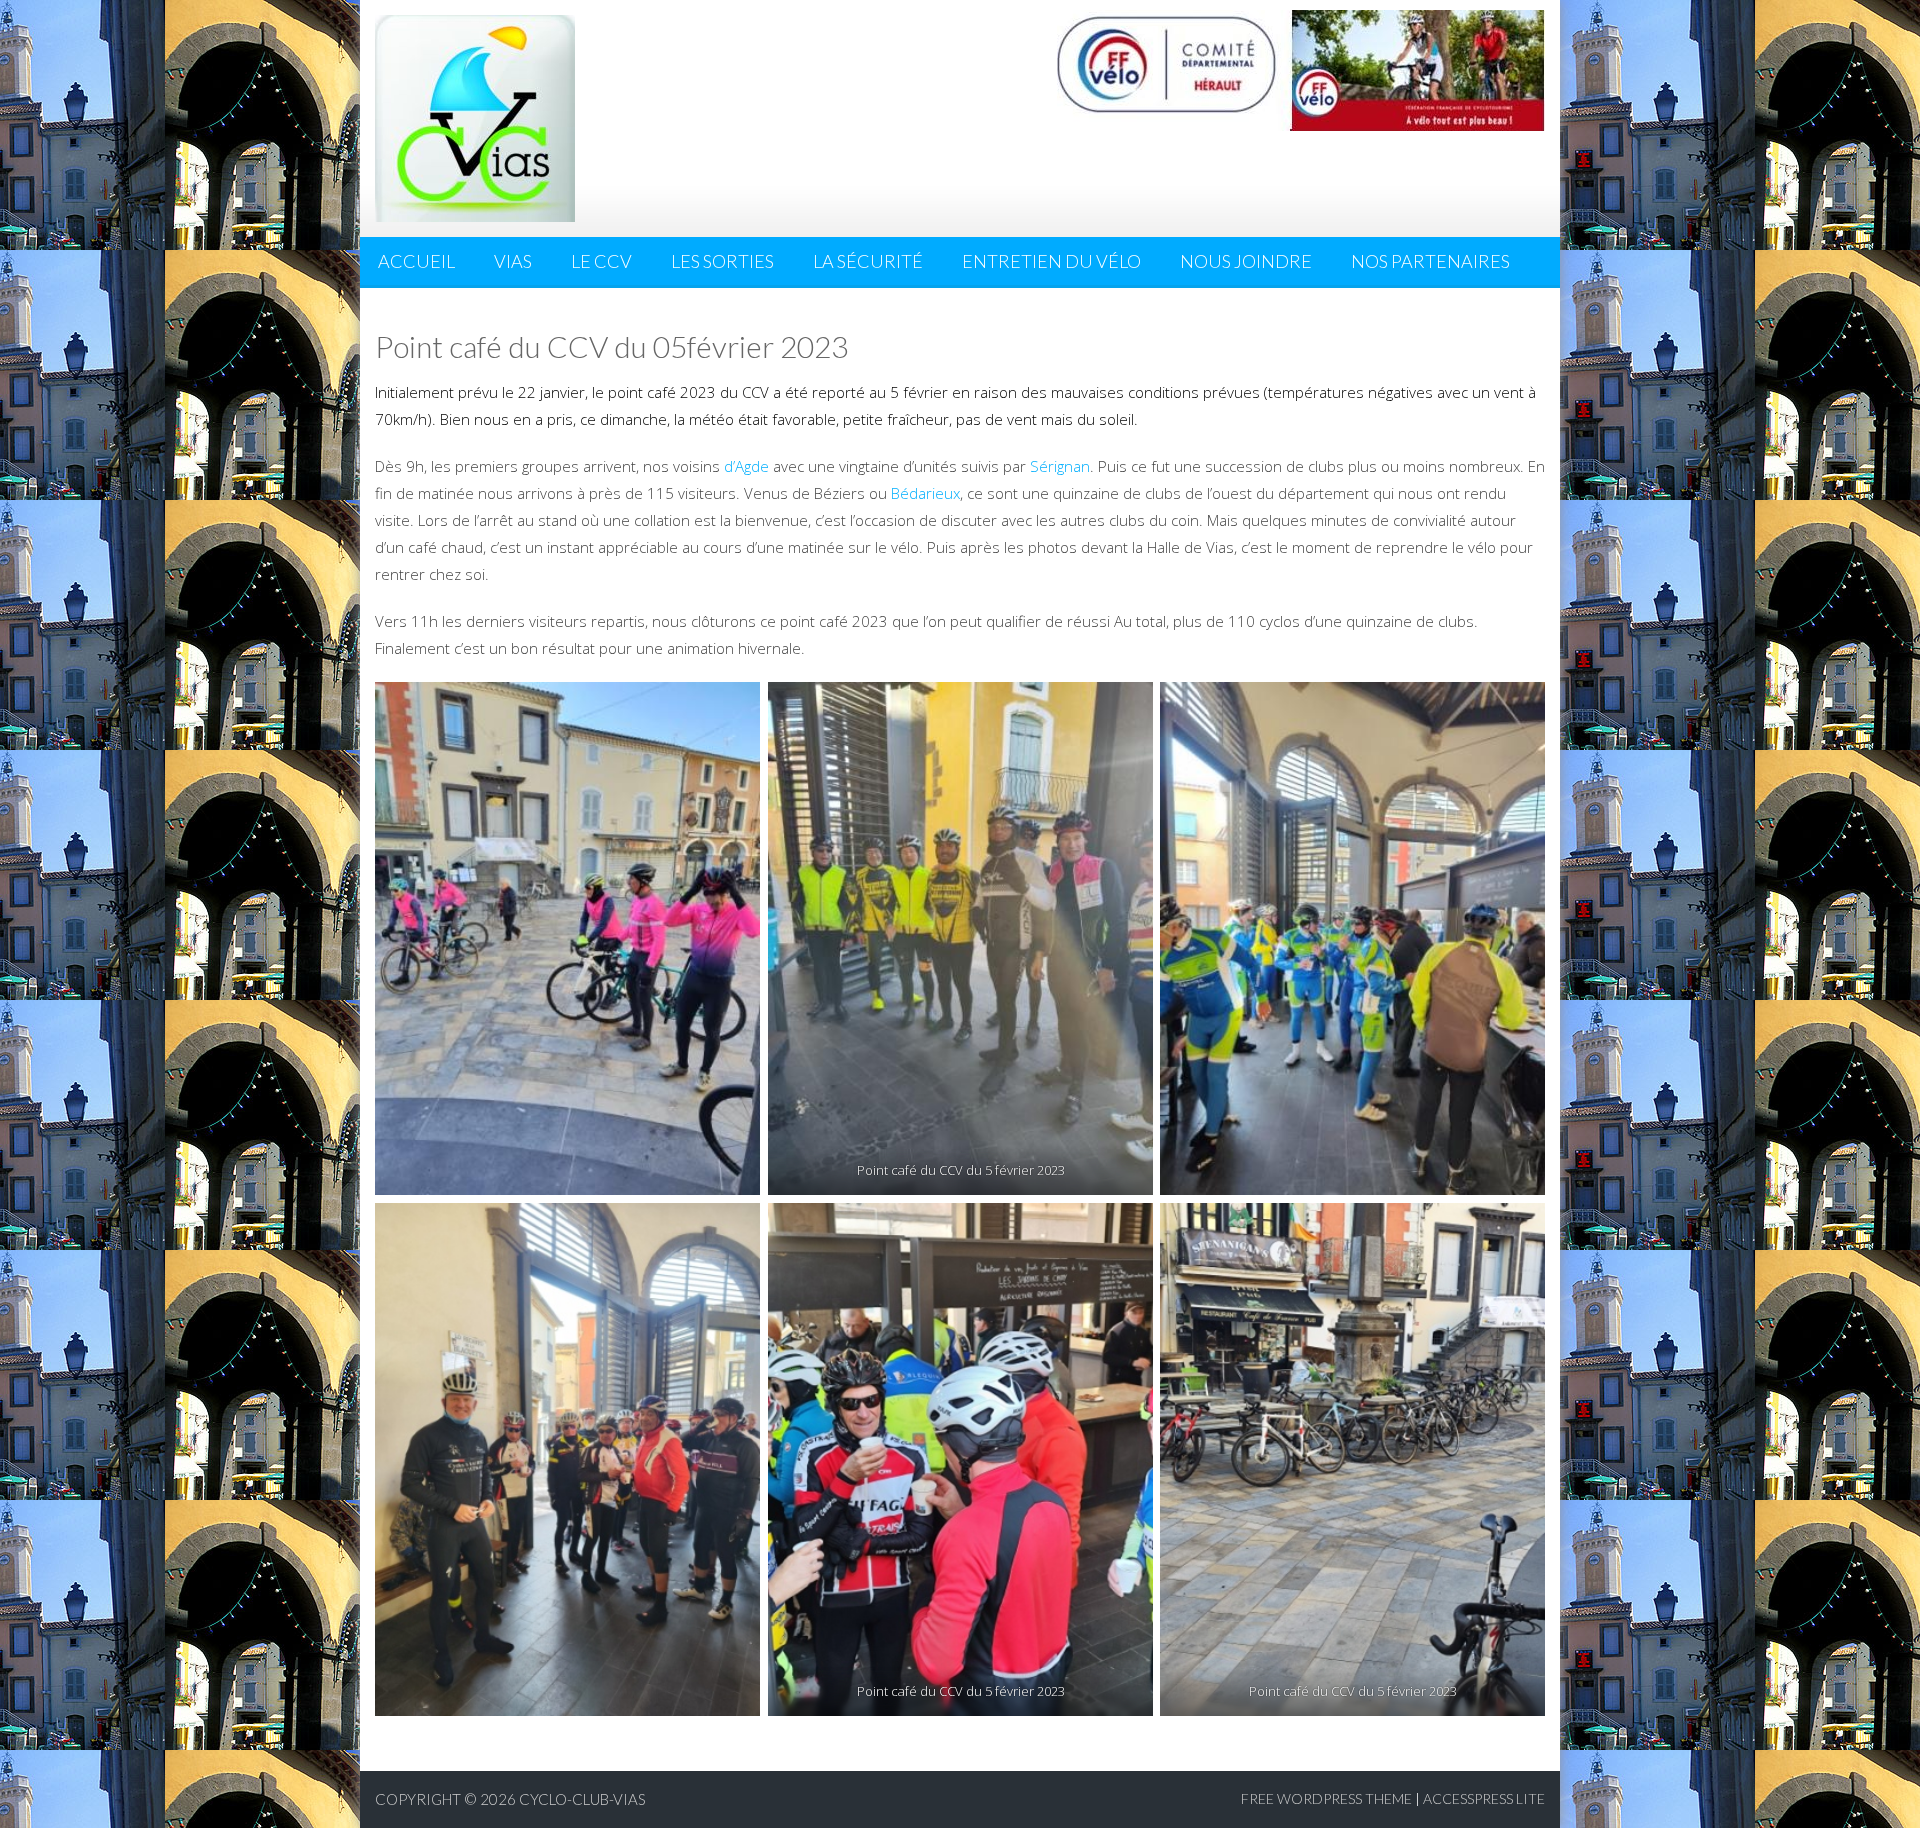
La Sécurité (868, 261)
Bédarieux (925, 493)
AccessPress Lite (1484, 1798)
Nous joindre (1246, 261)
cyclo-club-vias (582, 1799)
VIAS (513, 261)
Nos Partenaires (1430, 261)
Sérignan (1060, 466)
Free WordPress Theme (1326, 1798)
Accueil (416, 261)
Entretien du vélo (1051, 261)
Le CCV (601, 261)
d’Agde (746, 466)
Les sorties (722, 261)
